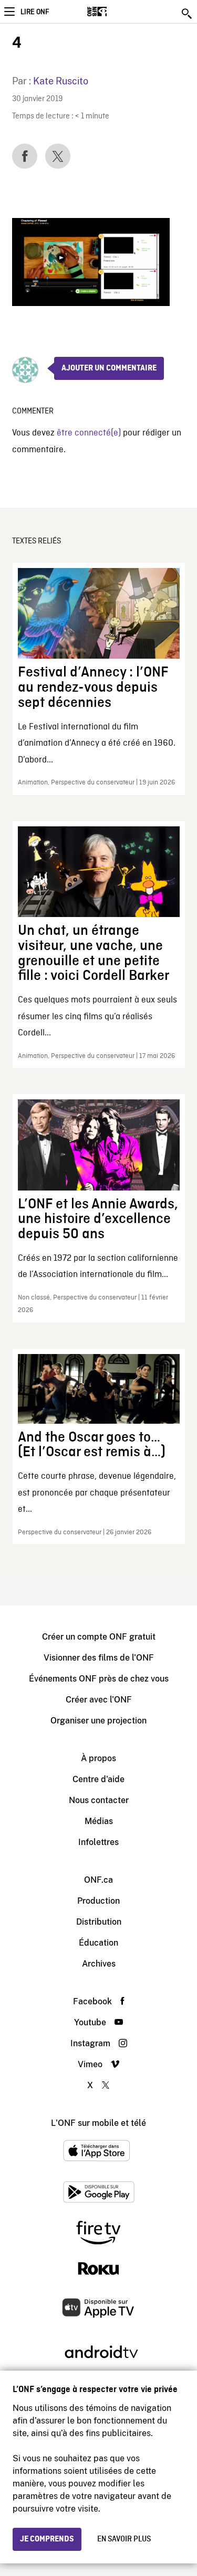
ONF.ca (98, 1880)
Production (98, 1901)
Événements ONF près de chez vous (99, 1679)
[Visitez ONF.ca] (115, 12)
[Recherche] (188, 14)
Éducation (98, 1943)
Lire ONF (35, 12)
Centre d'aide (98, 1779)
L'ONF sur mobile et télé (98, 2123)
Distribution (99, 1922)
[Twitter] (58, 156)
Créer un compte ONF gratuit (99, 1637)
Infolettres (98, 1842)
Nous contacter (99, 1800)
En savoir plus (124, 2539)
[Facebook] (25, 156)
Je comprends (47, 2539)
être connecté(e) (89, 433)
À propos (98, 1758)
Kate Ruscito (61, 81)
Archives (99, 1964)
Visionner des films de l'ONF (99, 1658)
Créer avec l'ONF (99, 1700)
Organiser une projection (98, 1721)
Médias (99, 1821)
